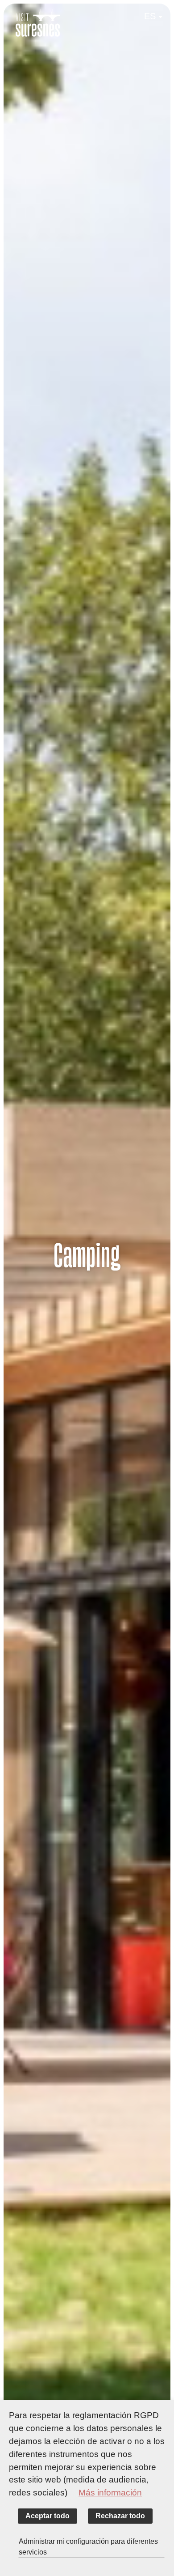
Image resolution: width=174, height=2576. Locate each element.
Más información (110, 2493)
